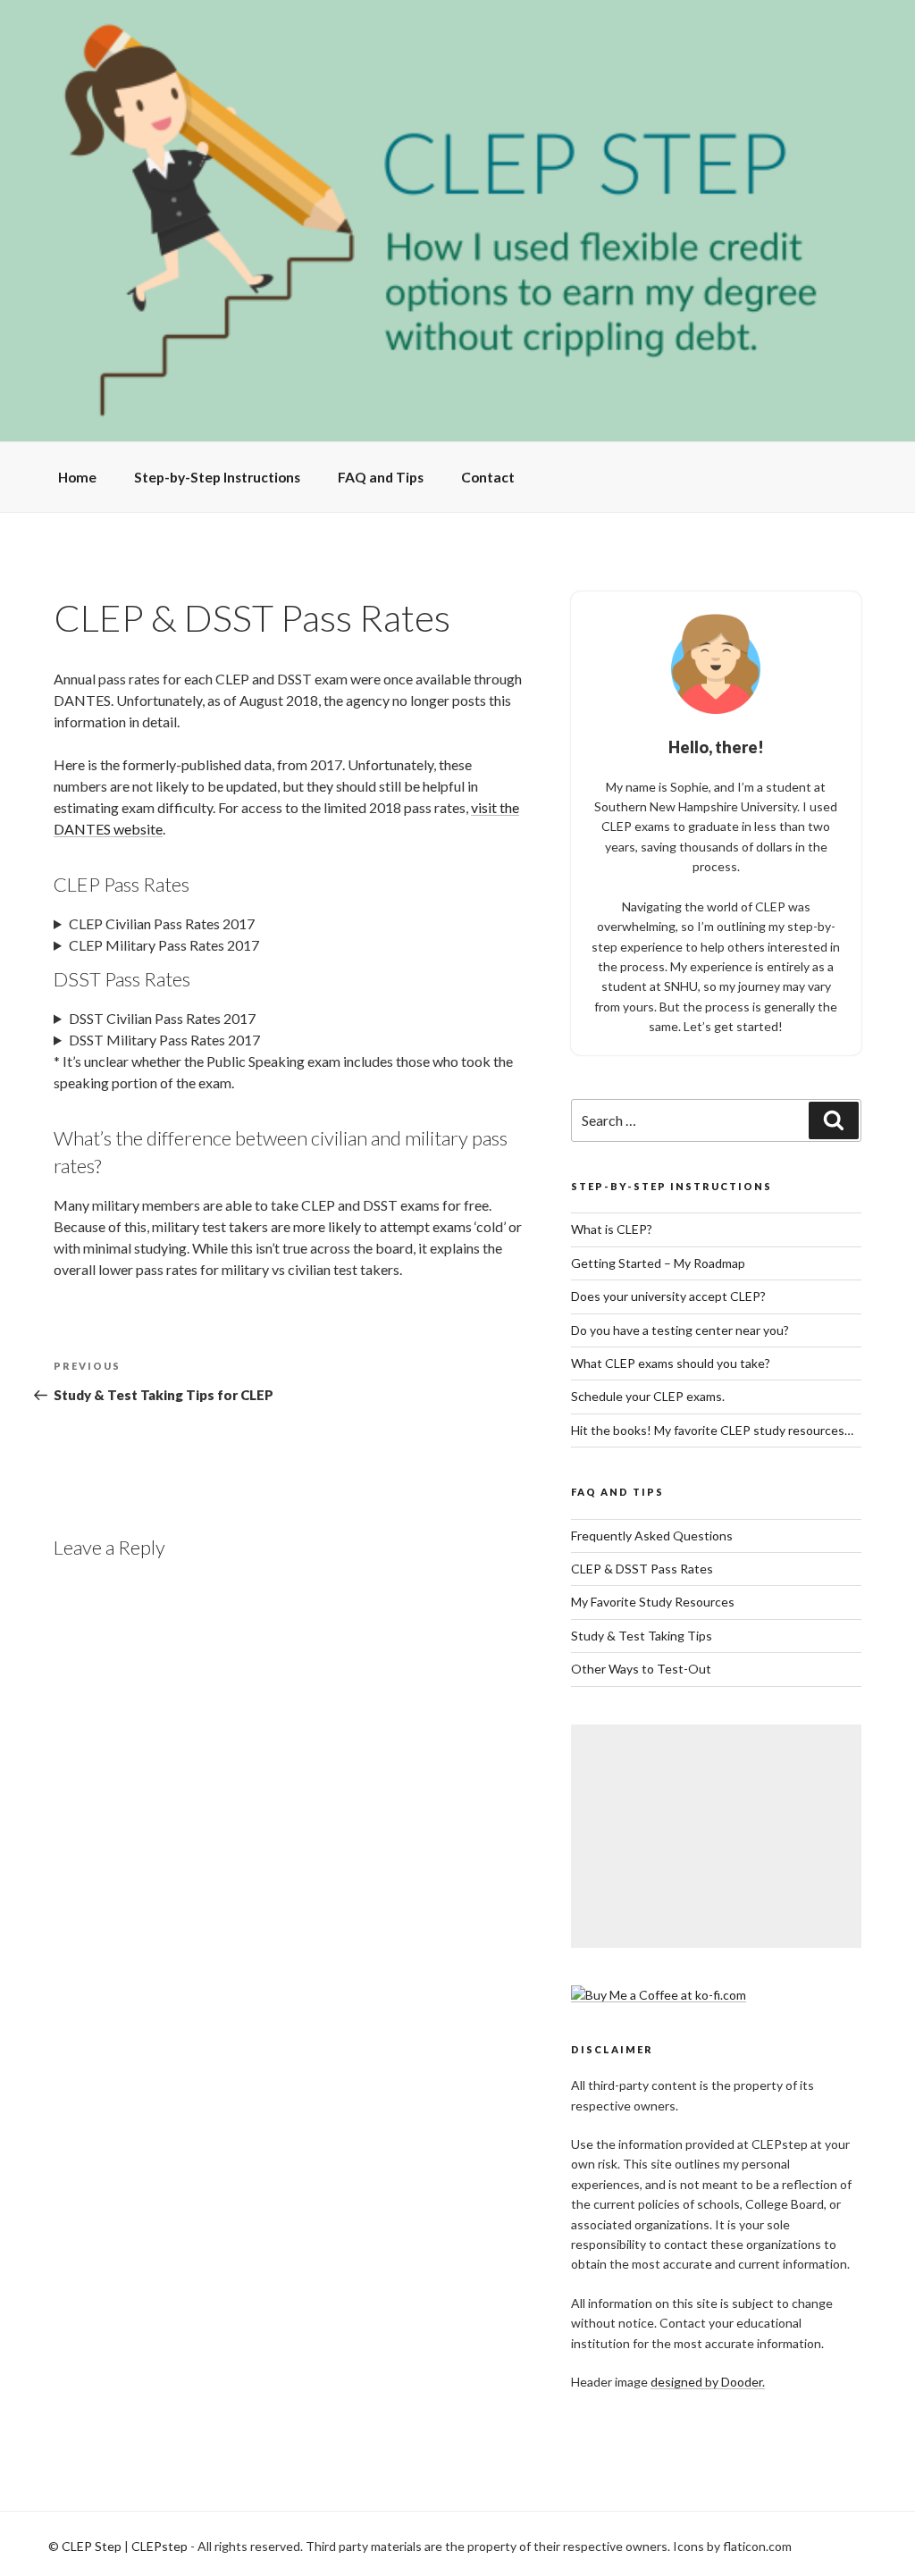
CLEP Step (92, 2546)
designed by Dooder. (708, 2382)
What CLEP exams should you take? (671, 1363)
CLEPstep (159, 2546)
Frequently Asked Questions (652, 1536)
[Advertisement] (716, 1836)
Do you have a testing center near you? (680, 1330)
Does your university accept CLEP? (668, 1296)
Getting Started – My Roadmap (658, 1263)
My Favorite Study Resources (653, 1602)
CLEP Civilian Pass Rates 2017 (162, 923)
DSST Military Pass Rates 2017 (164, 1040)
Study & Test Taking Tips (642, 1636)
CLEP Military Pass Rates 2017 (164, 945)
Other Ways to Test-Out (641, 1669)
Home (77, 477)
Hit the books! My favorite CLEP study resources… (712, 1430)
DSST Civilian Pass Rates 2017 (162, 1018)
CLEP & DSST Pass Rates (642, 1569)
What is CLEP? (612, 1229)
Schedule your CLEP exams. (648, 1396)
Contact (488, 477)
